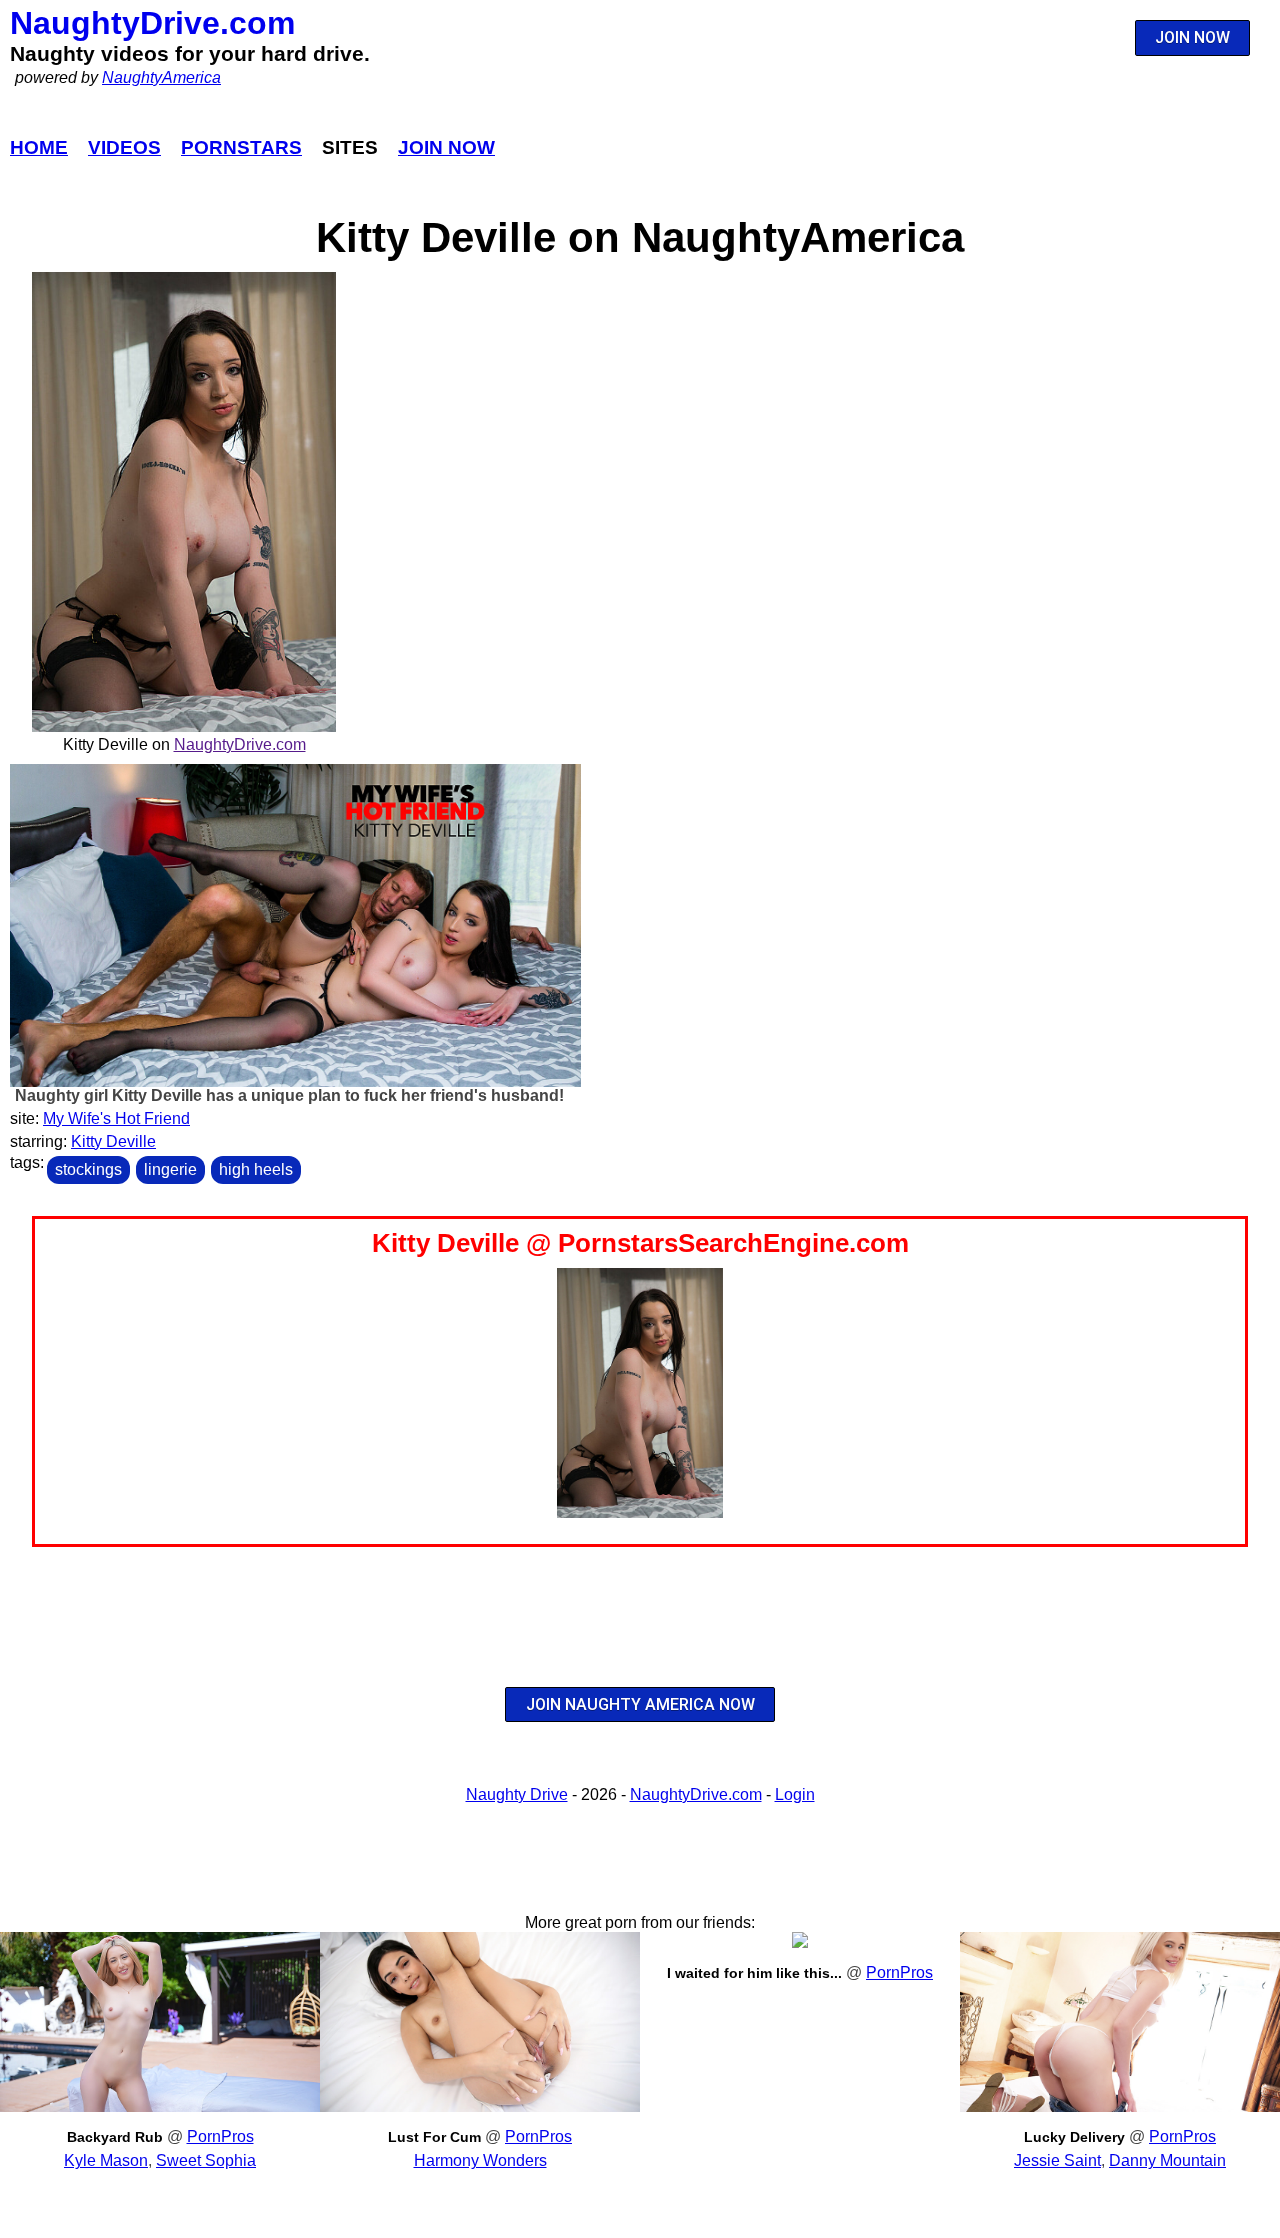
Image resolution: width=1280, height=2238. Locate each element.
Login (795, 1794)
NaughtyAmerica (161, 77)
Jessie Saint (1057, 2160)
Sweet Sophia (206, 2160)
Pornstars (241, 147)
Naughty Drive (517, 1794)
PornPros (220, 2136)
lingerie (170, 1169)
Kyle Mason (106, 2160)
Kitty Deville (113, 1141)
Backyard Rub (115, 2137)
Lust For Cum (434, 2137)
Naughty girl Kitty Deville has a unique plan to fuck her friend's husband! (289, 1095)
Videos (124, 147)
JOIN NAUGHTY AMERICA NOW (640, 1704)
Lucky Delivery (1074, 2137)
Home (39, 147)
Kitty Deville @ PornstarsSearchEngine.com (640, 1243)
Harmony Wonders (480, 2160)
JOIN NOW (1192, 37)
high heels (256, 1169)
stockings (88, 1169)
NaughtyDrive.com (152, 23)
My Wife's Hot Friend (116, 1118)
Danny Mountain (1167, 2160)
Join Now (446, 147)
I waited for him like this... (754, 1973)
